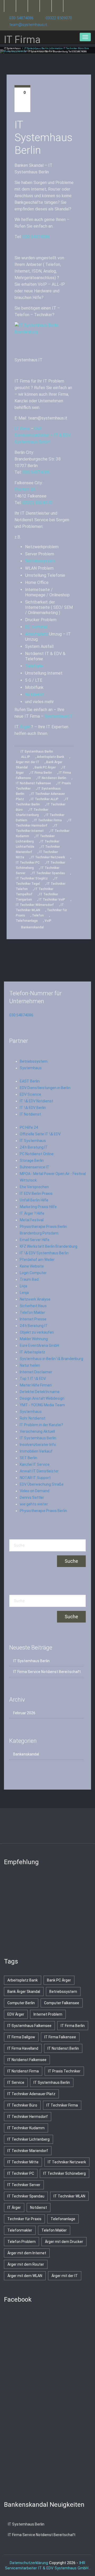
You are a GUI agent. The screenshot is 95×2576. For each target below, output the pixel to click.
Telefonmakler (20, 2230)
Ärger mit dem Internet (27, 2253)
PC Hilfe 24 (29, 1127)
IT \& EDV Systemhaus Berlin (44, 1253)
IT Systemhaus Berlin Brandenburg (48, 52)
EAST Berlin (30, 1081)
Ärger (25, 727)
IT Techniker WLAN (40, 907)
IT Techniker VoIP (52, 900)
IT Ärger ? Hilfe (32, 1213)
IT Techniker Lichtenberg (35, 839)
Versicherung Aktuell (37, 1431)
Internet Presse (33, 1319)
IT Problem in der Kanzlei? (41, 1425)
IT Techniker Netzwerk (48, 857)
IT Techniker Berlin (42, 802)
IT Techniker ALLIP (45, 799)
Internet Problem (48, 2014)
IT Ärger (14, 2208)
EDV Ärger (16, 2014)
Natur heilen (30, 1365)
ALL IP (26, 757)
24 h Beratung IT (34, 1147)
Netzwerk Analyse (35, 1299)
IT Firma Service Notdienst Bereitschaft (47, 1672)
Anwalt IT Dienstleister (39, 1471)
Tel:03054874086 (78, 52)
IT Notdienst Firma (23, 2071)
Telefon (38, 915)
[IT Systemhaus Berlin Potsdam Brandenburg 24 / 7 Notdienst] (44, 337)
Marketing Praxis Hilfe (38, 1207)
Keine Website (32, 1266)
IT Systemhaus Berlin (43, 138)
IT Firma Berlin (41, 773)
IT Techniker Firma (48, 820)
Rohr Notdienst (33, 1418)
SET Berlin (28, 1458)
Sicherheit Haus (33, 1306)
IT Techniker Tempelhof (35, 892)
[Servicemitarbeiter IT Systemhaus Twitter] (10, 6)
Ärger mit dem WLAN (25, 2276)
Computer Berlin (21, 2003)
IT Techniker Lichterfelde (38, 844)
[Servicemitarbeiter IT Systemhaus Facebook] (22, 6)
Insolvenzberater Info (38, 1445)
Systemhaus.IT (59, 716)
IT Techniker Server (24, 2185)
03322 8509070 (59, 18)
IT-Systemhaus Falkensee (29, 2026)
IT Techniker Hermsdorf (44, 823)
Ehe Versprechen (34, 1187)
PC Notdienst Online (37, 1154)
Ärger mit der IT (28, 762)
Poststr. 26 (25, 489)
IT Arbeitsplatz (32, 1352)
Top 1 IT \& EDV (33, 1379)
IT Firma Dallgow (21, 2037)
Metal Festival (32, 1220)
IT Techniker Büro (22, 2105)
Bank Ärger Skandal (24, 1992)
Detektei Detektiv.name (40, 1392)
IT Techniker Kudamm (26, 2128)
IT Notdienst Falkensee (33, 783)
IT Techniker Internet (37, 828)
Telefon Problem (22, 2242)
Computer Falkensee (62, 2003)
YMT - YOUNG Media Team (42, 1405)
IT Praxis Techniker (64, 2071)
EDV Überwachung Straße (42, 1484)
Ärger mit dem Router (26, 2264)
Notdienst (34, 695)
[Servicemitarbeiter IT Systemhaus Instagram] (46, 6)
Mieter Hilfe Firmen (36, 1385)
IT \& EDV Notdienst (37, 1101)
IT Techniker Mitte (23, 2162)
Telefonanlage (27, 921)
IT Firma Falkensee (60, 2037)
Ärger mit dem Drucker (64, 2242)
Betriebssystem (40, 561)
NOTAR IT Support (35, 1478)
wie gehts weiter (34, 1504)
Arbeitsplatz (37, 634)
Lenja (24, 1293)
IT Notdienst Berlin (52, 778)
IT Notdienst (30, 1114)
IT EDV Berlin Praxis (36, 1193)
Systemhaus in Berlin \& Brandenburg (51, 1359)
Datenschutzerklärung (29, 2563)
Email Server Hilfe (35, 1240)
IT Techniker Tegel (37, 881)
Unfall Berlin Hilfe (34, 1200)
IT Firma (22, 429)
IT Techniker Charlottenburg (32, 812)
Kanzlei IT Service (35, 1464)
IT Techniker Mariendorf (28, 2151)
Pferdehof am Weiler (37, 1260)
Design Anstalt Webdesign (42, 1398)
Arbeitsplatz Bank (51, 757)
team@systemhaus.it (28, 25)
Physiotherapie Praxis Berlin (43, 1511)
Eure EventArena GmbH (39, 1345)
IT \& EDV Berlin (33, 1108)
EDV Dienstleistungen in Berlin (45, 1088)
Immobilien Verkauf (36, 1451)
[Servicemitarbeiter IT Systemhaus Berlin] (34, 6)
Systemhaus (31, 1068)
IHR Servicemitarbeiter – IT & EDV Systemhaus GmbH (43, 435)
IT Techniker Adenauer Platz (31, 2094)
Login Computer (33, 1273)
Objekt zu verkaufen (37, 1332)
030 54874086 (21, 18)
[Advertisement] (44, 1909)
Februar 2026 (24, 1713)
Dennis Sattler (32, 1497)
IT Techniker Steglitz (32, 878)
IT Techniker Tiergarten (37, 897)
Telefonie (34, 666)
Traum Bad (29, 1279)
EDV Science (30, 1094)
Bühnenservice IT (35, 1167)
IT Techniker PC (28, 863)
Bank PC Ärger (45, 767)
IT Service (16, 2082)
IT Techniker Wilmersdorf (35, 905)
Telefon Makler (32, 1312)
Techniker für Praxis (24, 2219)
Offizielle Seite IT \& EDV (40, 1134)
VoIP (48, 921)
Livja (23, 1286)
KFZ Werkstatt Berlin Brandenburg (49, 1246)
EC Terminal (37, 627)
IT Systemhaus (12, 48)
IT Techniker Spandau (49, 873)
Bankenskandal (32, 927)
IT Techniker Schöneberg (65, 2173)
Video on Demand (35, 1491)
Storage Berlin (32, 1160)
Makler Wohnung (34, 1339)
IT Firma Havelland (23, 2048)
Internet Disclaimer (36, 1372)
